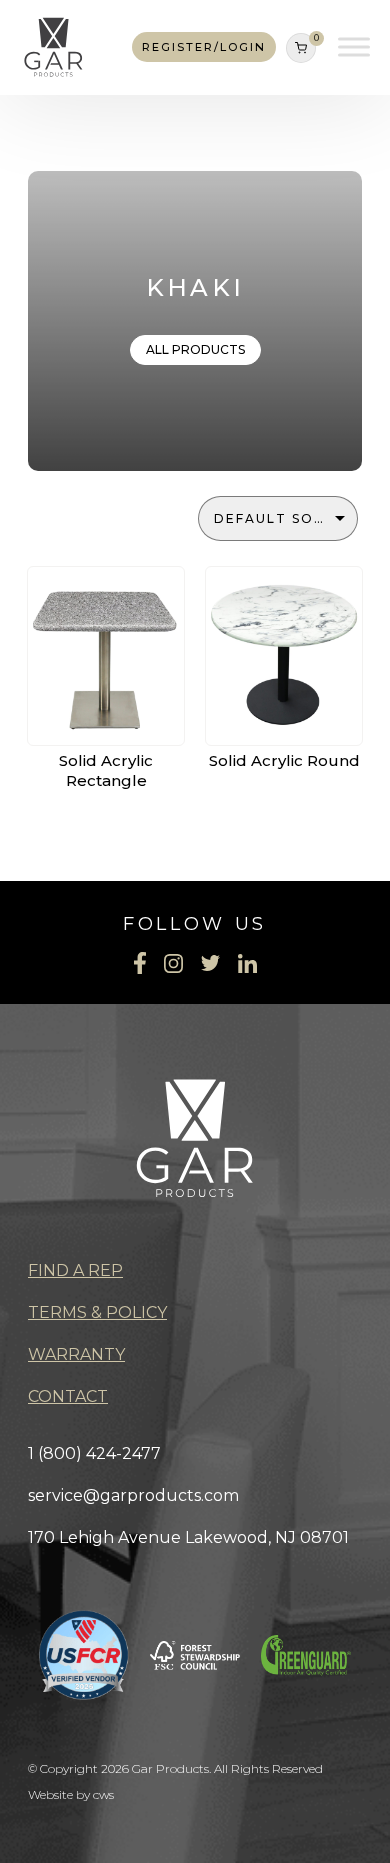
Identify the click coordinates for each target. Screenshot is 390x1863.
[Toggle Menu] (354, 47)
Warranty (76, 1354)
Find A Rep (75, 1270)
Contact (68, 1396)
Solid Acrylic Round (284, 760)
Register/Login (204, 47)
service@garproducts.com (133, 1495)
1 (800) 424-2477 (94, 1453)
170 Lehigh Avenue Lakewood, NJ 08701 (188, 1537)
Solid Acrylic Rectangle (106, 770)
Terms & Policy (97, 1312)
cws (103, 1794)
